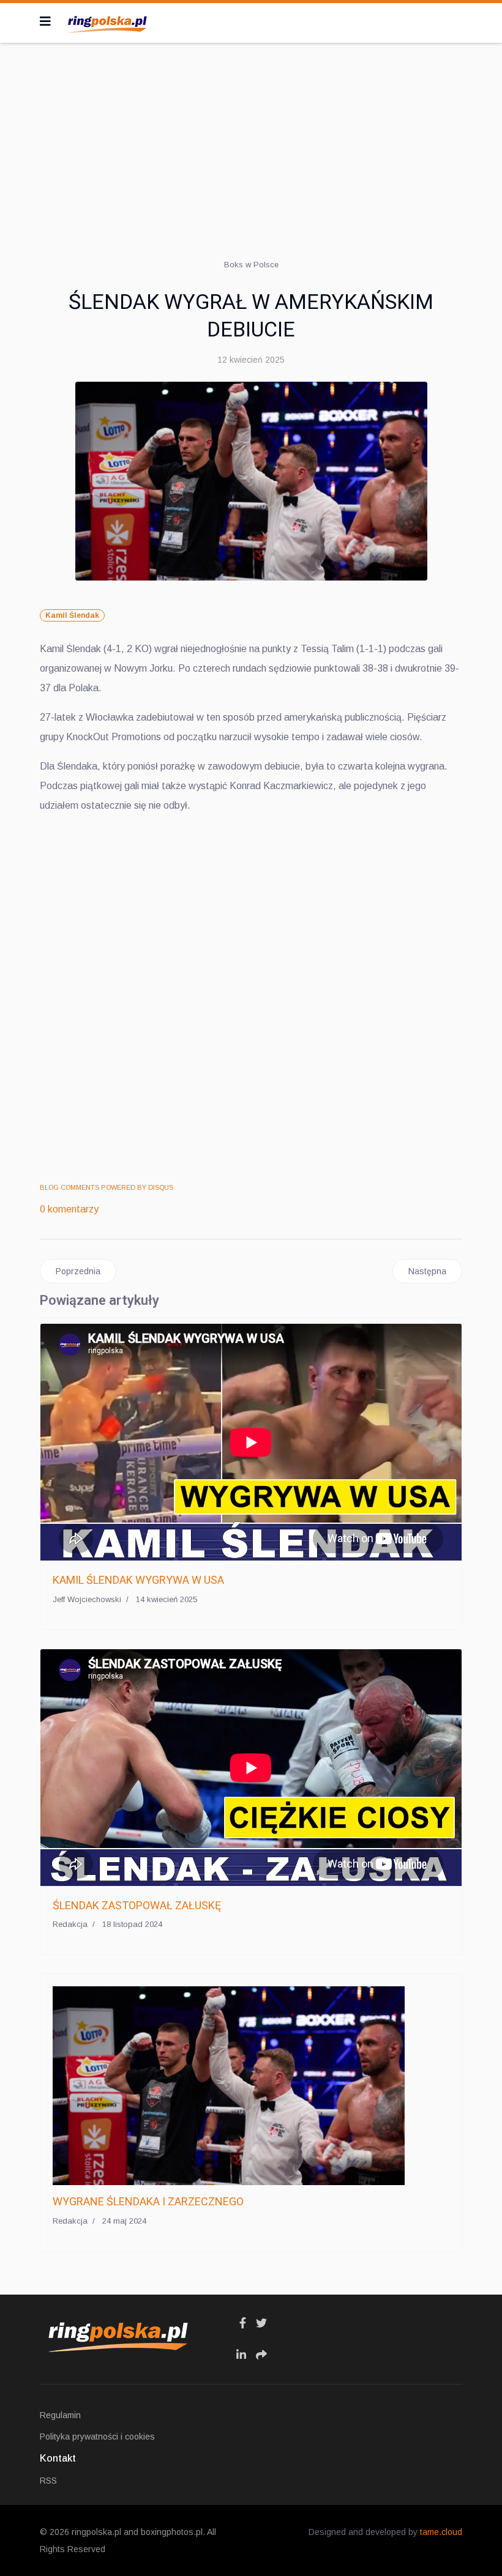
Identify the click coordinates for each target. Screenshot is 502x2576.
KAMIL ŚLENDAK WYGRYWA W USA (138, 1580)
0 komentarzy (69, 1209)
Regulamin (60, 2415)
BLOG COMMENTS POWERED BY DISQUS (107, 1187)
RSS (48, 2481)
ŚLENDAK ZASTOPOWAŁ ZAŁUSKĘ (137, 1905)
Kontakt (58, 2458)
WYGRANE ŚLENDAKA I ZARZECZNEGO (148, 2201)
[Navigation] (45, 21)
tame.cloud (441, 2532)
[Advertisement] (251, 141)
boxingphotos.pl (172, 2532)
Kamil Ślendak (72, 615)
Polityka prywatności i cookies (97, 2437)
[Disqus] (251, 998)
